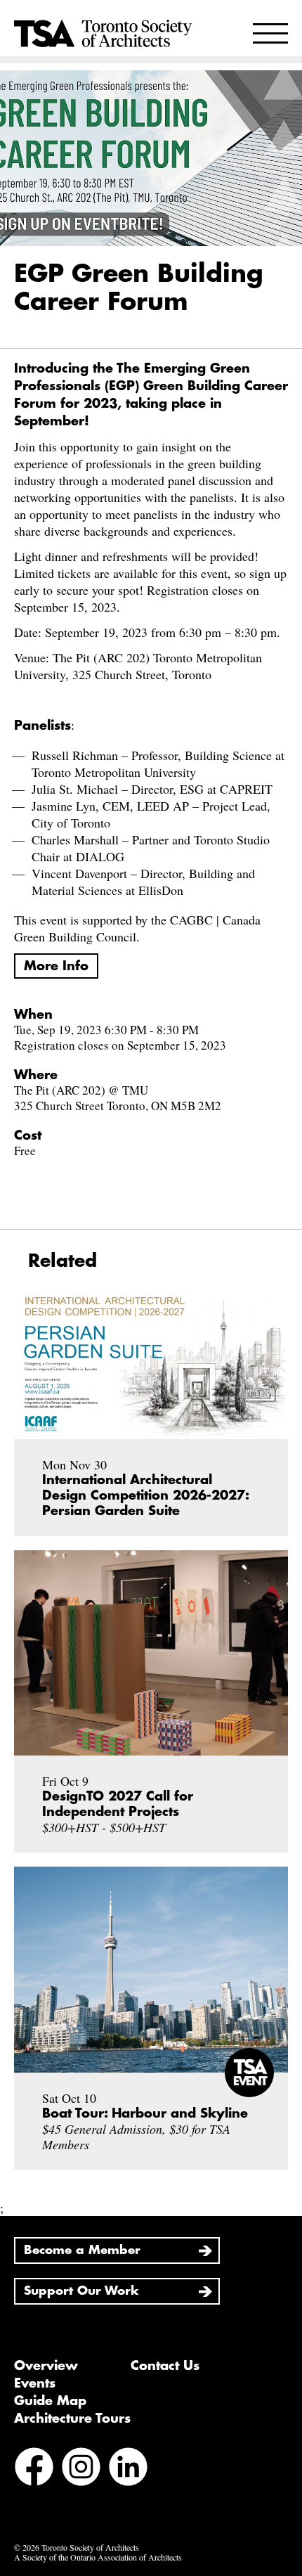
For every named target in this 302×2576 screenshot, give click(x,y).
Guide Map (50, 2401)
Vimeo (31, 2506)
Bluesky (175, 2468)
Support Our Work (81, 2291)
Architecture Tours (72, 2419)
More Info (56, 966)
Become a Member (82, 2250)
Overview (46, 2366)
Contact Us (165, 2366)
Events (35, 2383)
